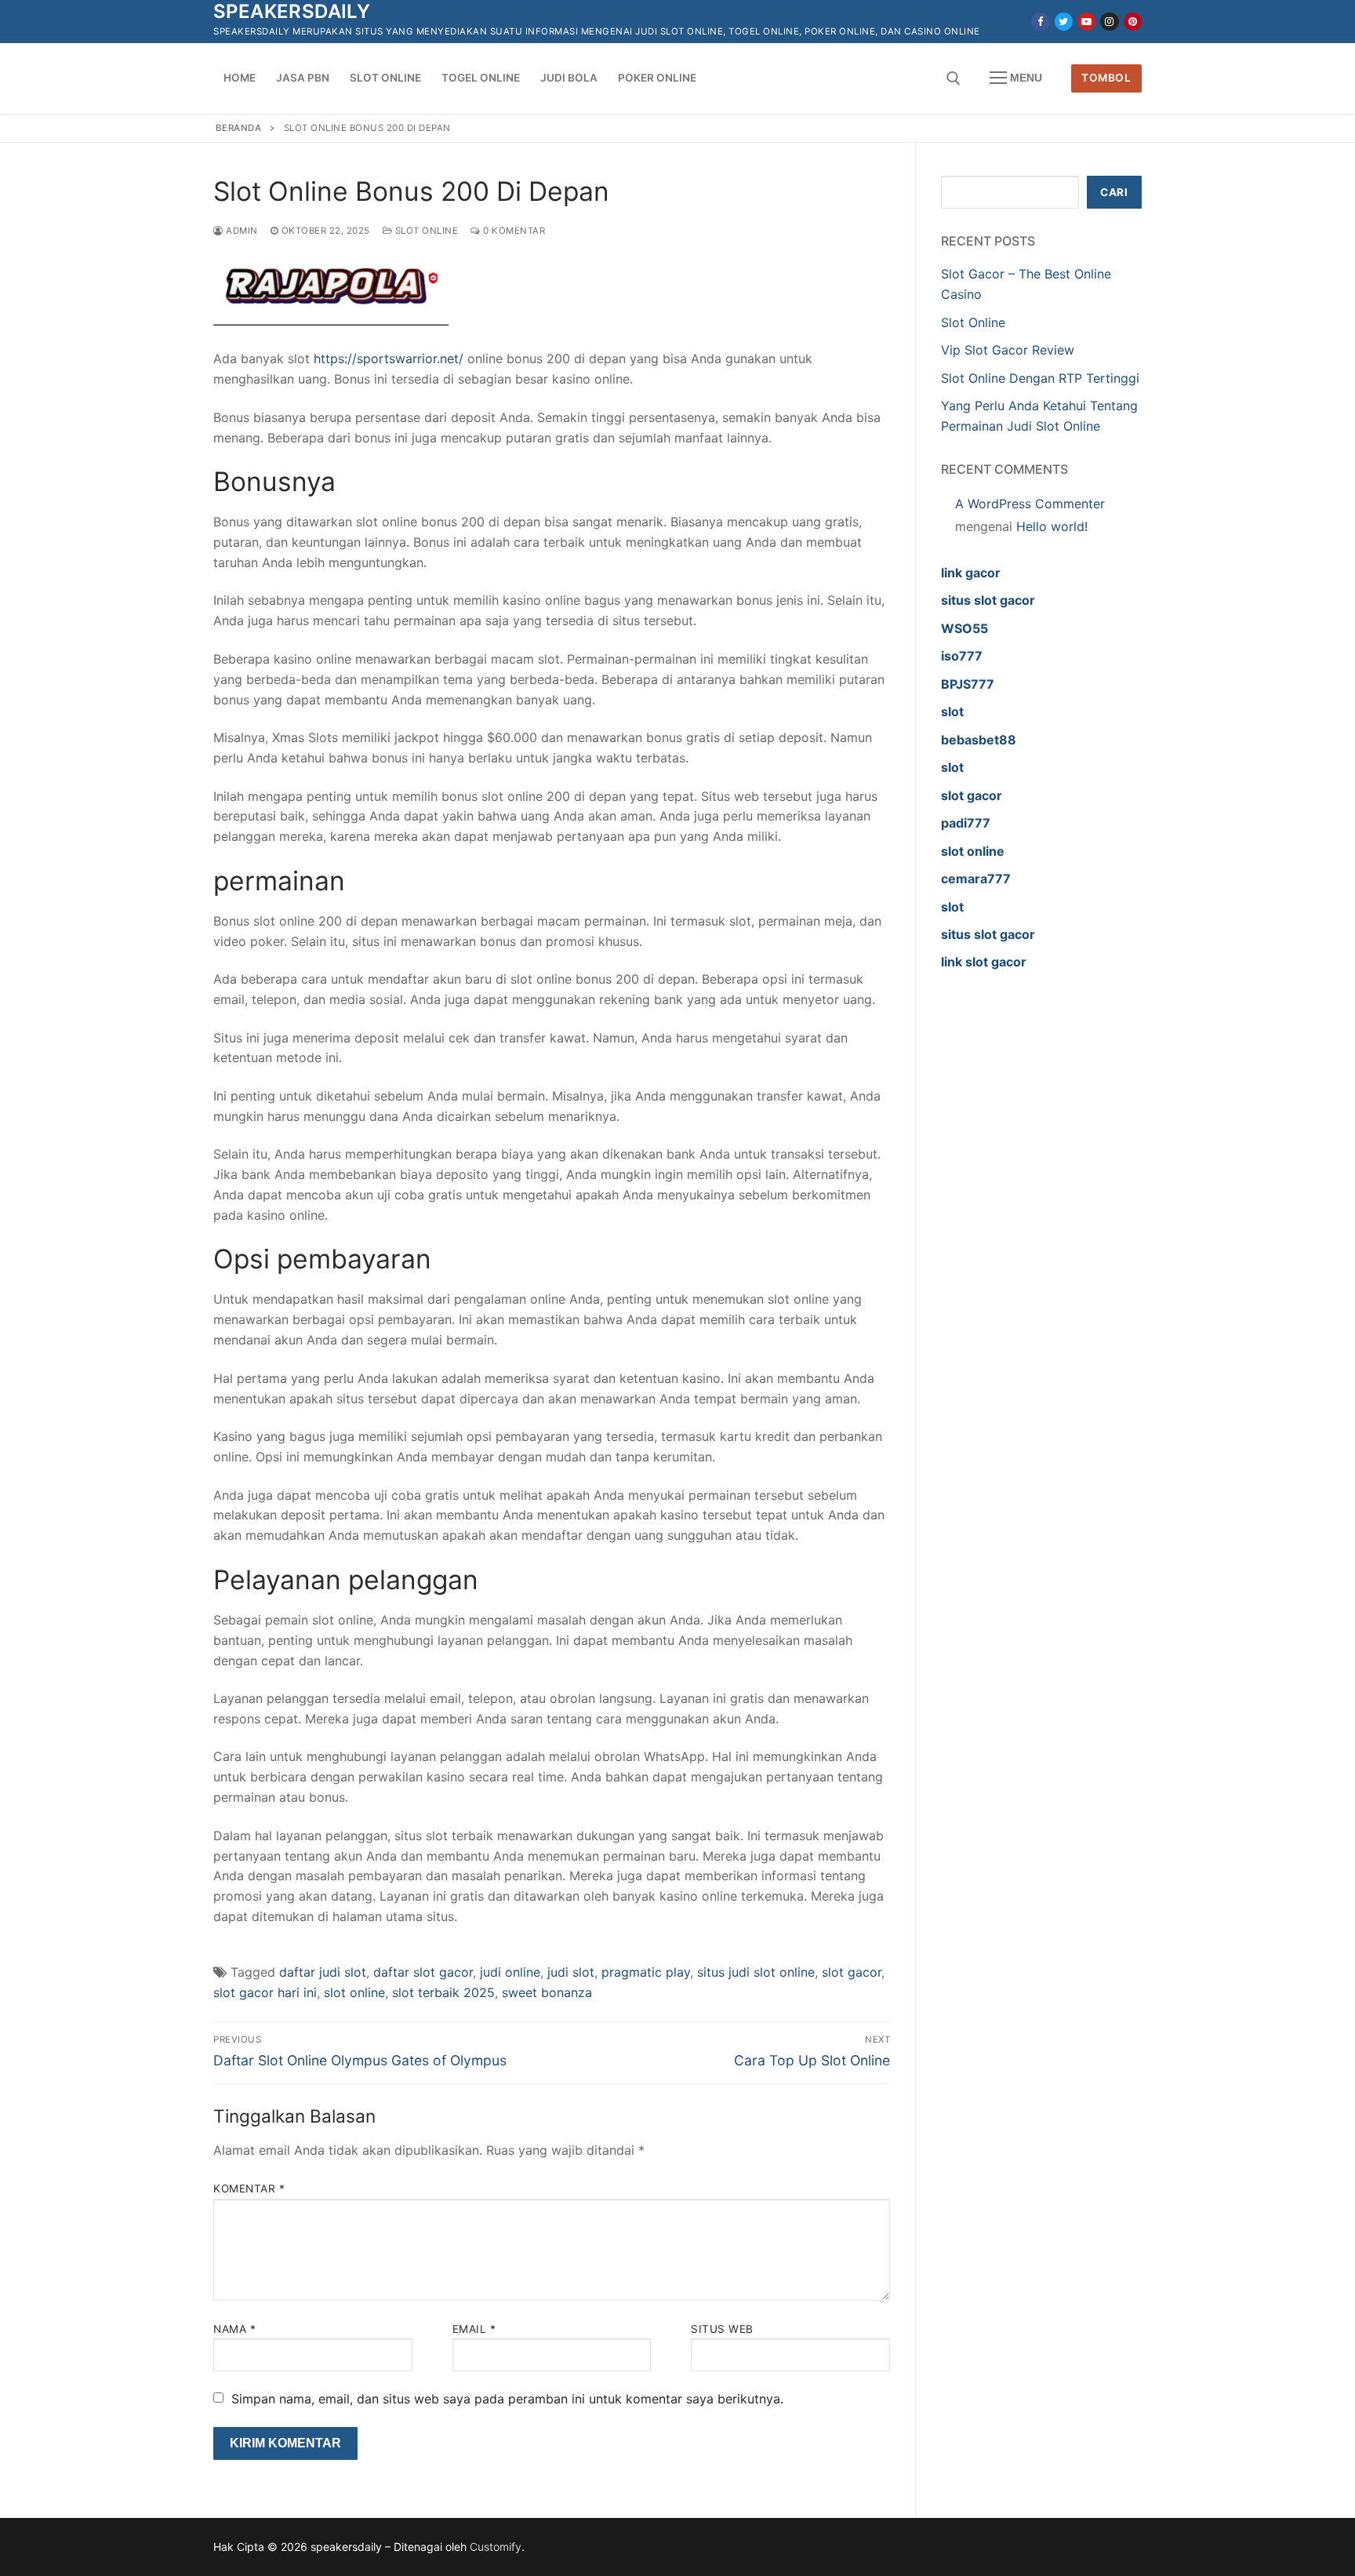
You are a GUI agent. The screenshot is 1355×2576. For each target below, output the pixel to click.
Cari (1114, 192)
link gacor (971, 573)
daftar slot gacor (423, 1972)
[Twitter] (1064, 22)
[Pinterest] (1133, 22)
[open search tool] (954, 78)
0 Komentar (513, 231)
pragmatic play (646, 1972)
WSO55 (964, 628)
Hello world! (1052, 526)
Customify (496, 2547)
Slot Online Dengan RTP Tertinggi (1040, 378)
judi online (510, 1972)
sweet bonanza (547, 1992)
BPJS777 (968, 684)
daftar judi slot (323, 1972)
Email (474, 2329)
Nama (234, 2329)
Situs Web (722, 2329)
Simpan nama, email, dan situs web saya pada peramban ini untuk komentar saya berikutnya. (507, 2399)
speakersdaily (292, 11)
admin (241, 231)
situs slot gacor (988, 600)
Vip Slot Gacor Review (1008, 350)
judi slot (571, 1972)
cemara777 (976, 879)
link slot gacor (984, 962)
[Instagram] (1109, 22)
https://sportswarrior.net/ (389, 358)
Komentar (249, 2189)
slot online (354, 1992)
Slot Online (425, 231)
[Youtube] (1086, 22)
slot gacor (852, 1972)
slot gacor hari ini (265, 1992)
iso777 (962, 656)
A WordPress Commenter (1030, 504)
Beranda (239, 128)
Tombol (1106, 78)
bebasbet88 (979, 740)
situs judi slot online (756, 1972)
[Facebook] (1040, 22)
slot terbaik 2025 (443, 1992)
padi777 (966, 823)
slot (952, 711)
